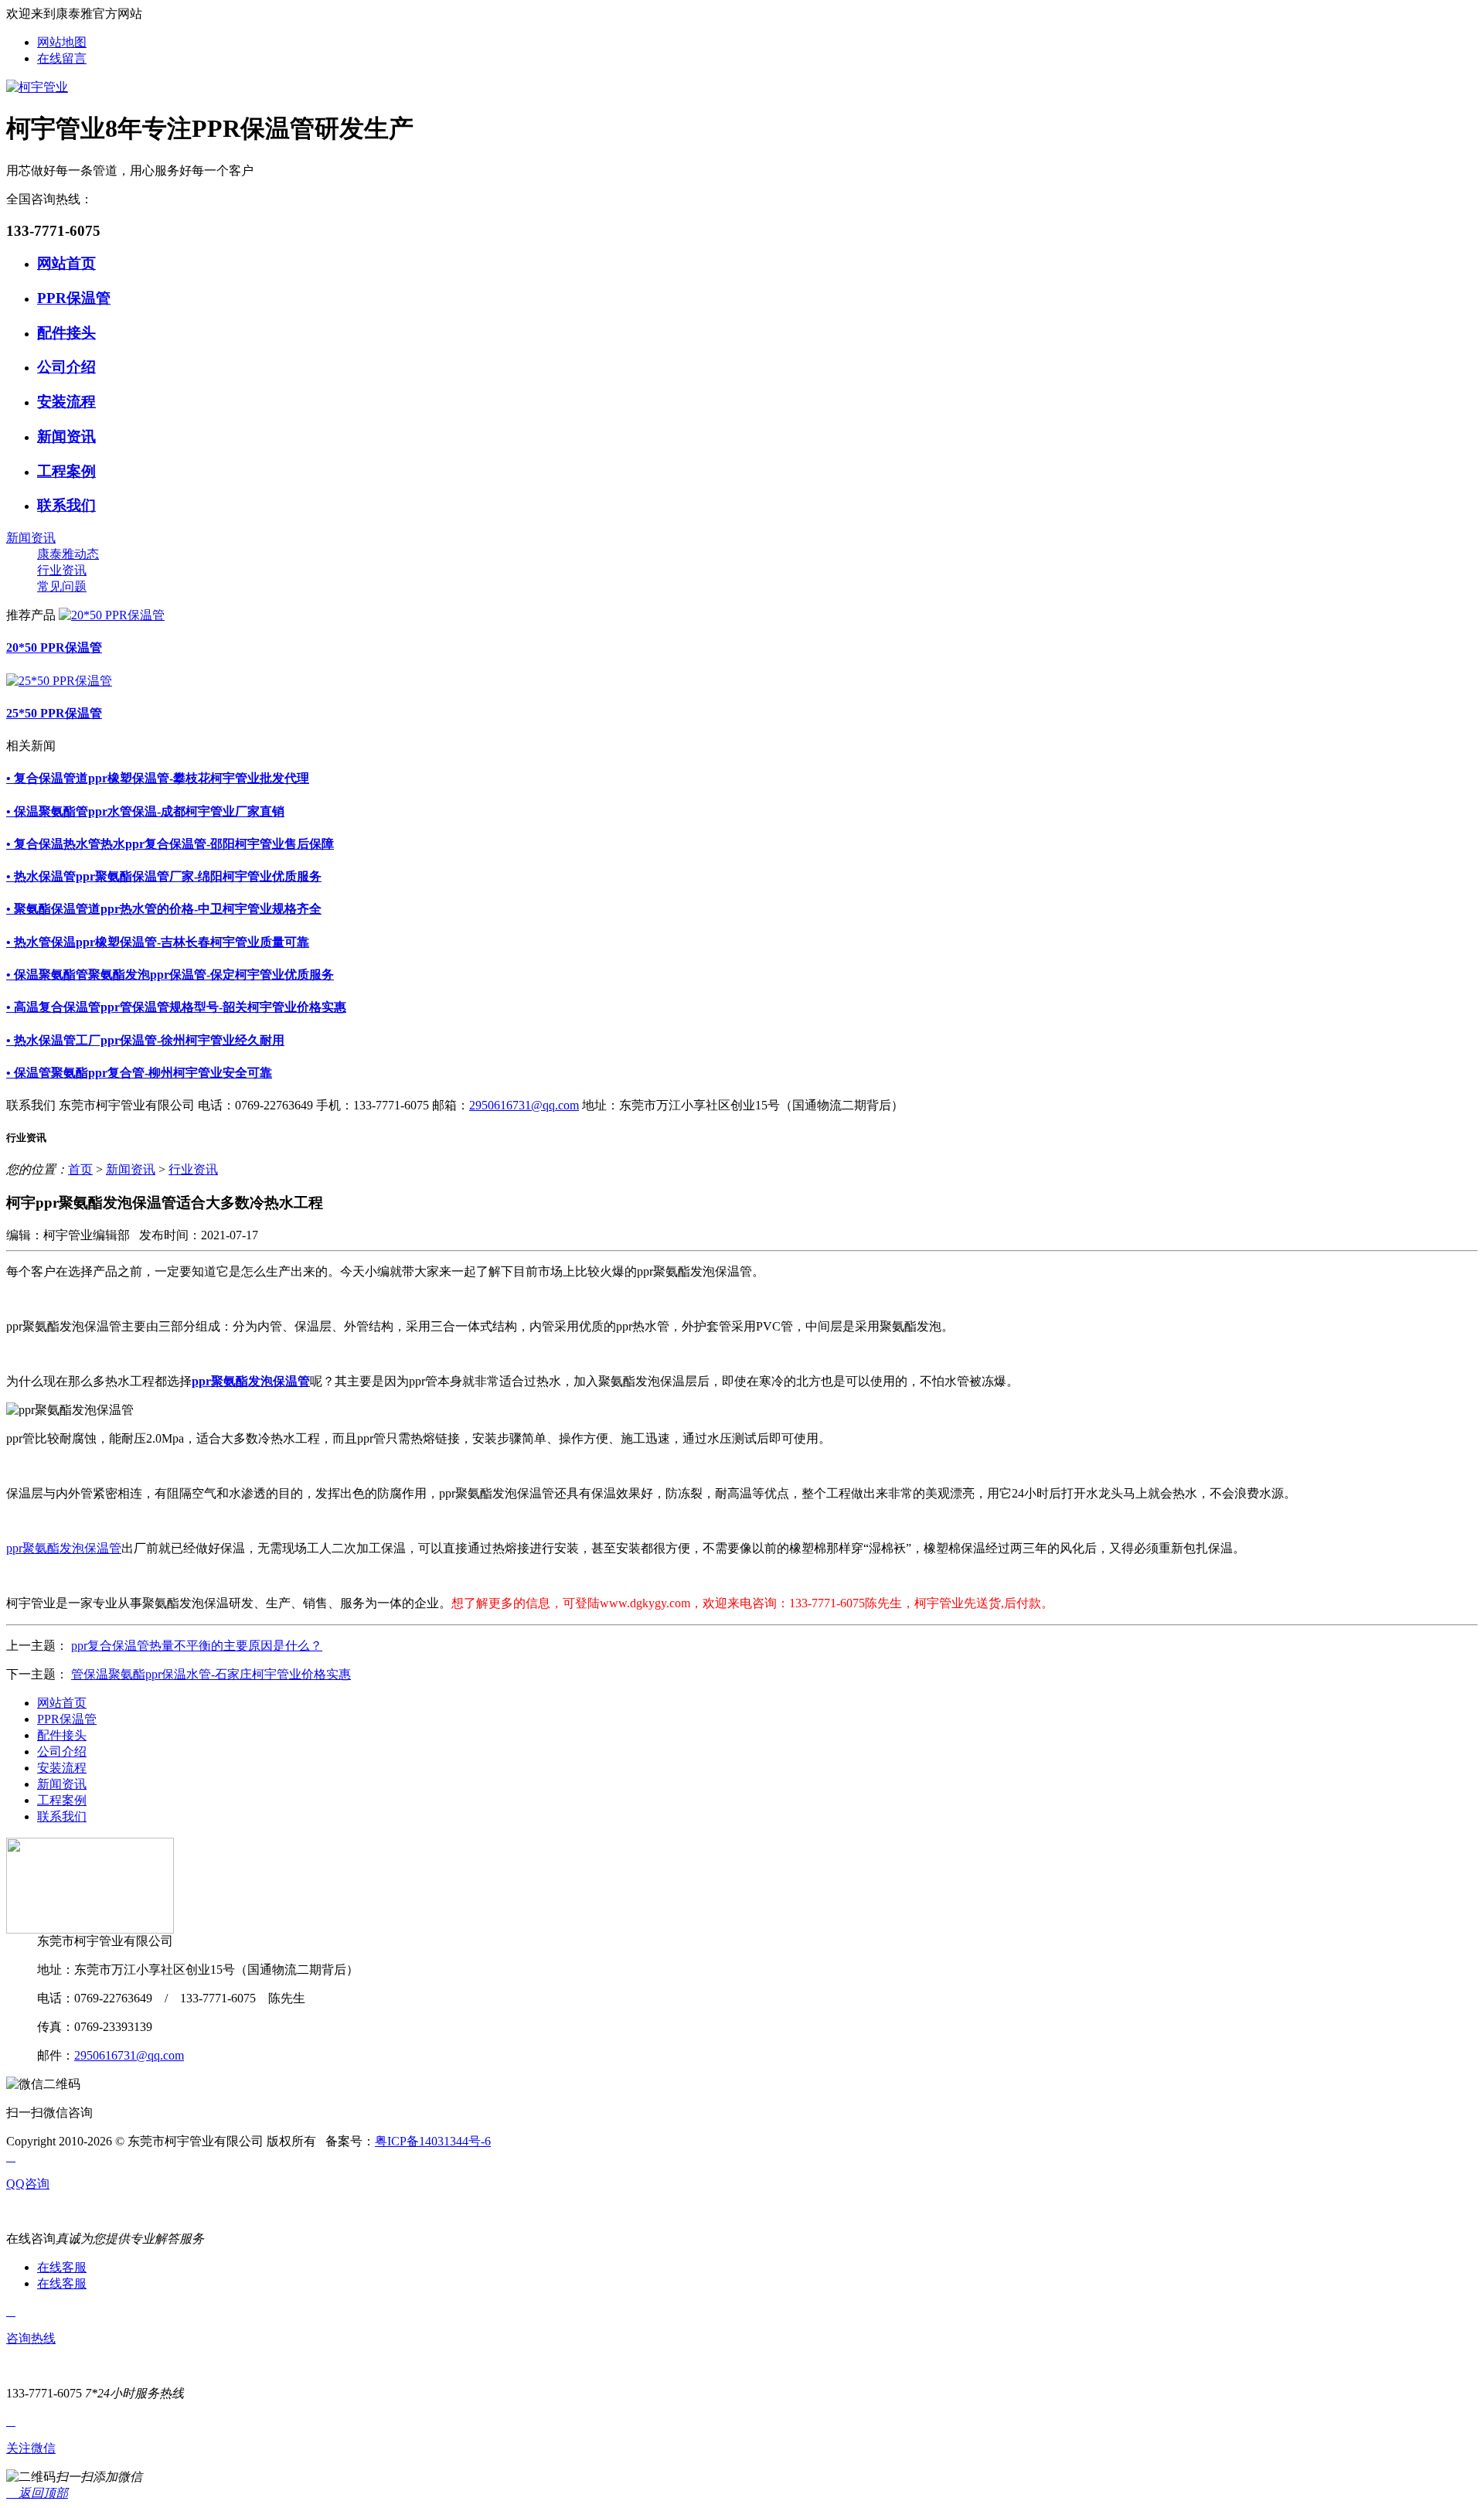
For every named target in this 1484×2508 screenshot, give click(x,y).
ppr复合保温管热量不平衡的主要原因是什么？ (197, 1646)
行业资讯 (62, 570)
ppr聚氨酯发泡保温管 (64, 1548)
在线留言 (62, 58)
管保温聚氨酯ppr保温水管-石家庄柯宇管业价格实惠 (211, 1674)
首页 (80, 1169)
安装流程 (66, 402)
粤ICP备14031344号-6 (433, 2141)
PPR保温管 (74, 298)
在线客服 (62, 2267)
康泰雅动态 (68, 554)
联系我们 (66, 505)
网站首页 (66, 263)
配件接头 (66, 333)
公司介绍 (66, 367)
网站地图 (62, 42)
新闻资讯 (66, 436)
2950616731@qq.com (524, 1105)
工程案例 (66, 471)
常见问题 (62, 586)
